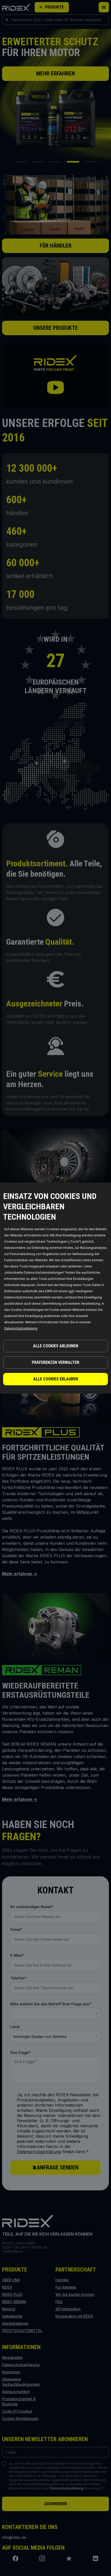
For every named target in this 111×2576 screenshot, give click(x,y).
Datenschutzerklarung (21, 1328)
